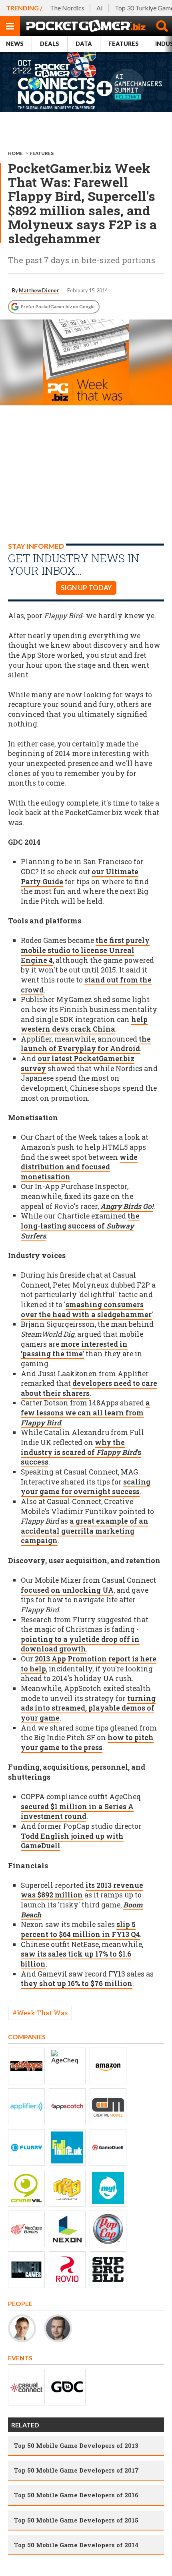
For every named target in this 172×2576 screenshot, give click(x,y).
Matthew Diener (39, 290)
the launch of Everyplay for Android (86, 1044)
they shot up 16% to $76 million (77, 1984)
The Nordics (67, 8)
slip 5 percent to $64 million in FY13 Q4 (80, 1929)
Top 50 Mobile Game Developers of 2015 (76, 2520)
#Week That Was (40, 2013)
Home (15, 153)
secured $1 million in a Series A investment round (77, 1812)
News (15, 44)
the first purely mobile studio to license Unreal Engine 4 (85, 950)
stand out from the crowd (86, 985)
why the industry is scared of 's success (81, 1452)
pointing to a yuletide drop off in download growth (80, 1644)
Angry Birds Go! (127, 1206)
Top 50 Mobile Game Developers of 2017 (76, 2470)
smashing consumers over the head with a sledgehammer (86, 1310)
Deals (50, 44)
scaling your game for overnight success (86, 1487)
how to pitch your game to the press (87, 1742)
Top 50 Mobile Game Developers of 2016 (76, 2495)
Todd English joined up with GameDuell (72, 1841)
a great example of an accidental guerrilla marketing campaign (85, 1531)
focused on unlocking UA (67, 1590)
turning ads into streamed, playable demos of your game (88, 1708)
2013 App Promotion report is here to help (89, 1664)
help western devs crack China (84, 1024)
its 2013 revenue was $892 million (82, 1890)
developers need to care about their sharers (89, 1388)
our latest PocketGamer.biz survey (78, 1064)
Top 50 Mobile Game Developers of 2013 (76, 2445)
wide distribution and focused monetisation (79, 1167)
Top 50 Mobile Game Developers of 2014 (76, 2545)
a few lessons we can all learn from (85, 1413)
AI (100, 8)
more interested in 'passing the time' (74, 1349)
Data (84, 44)
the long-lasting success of (80, 1226)
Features (124, 44)
